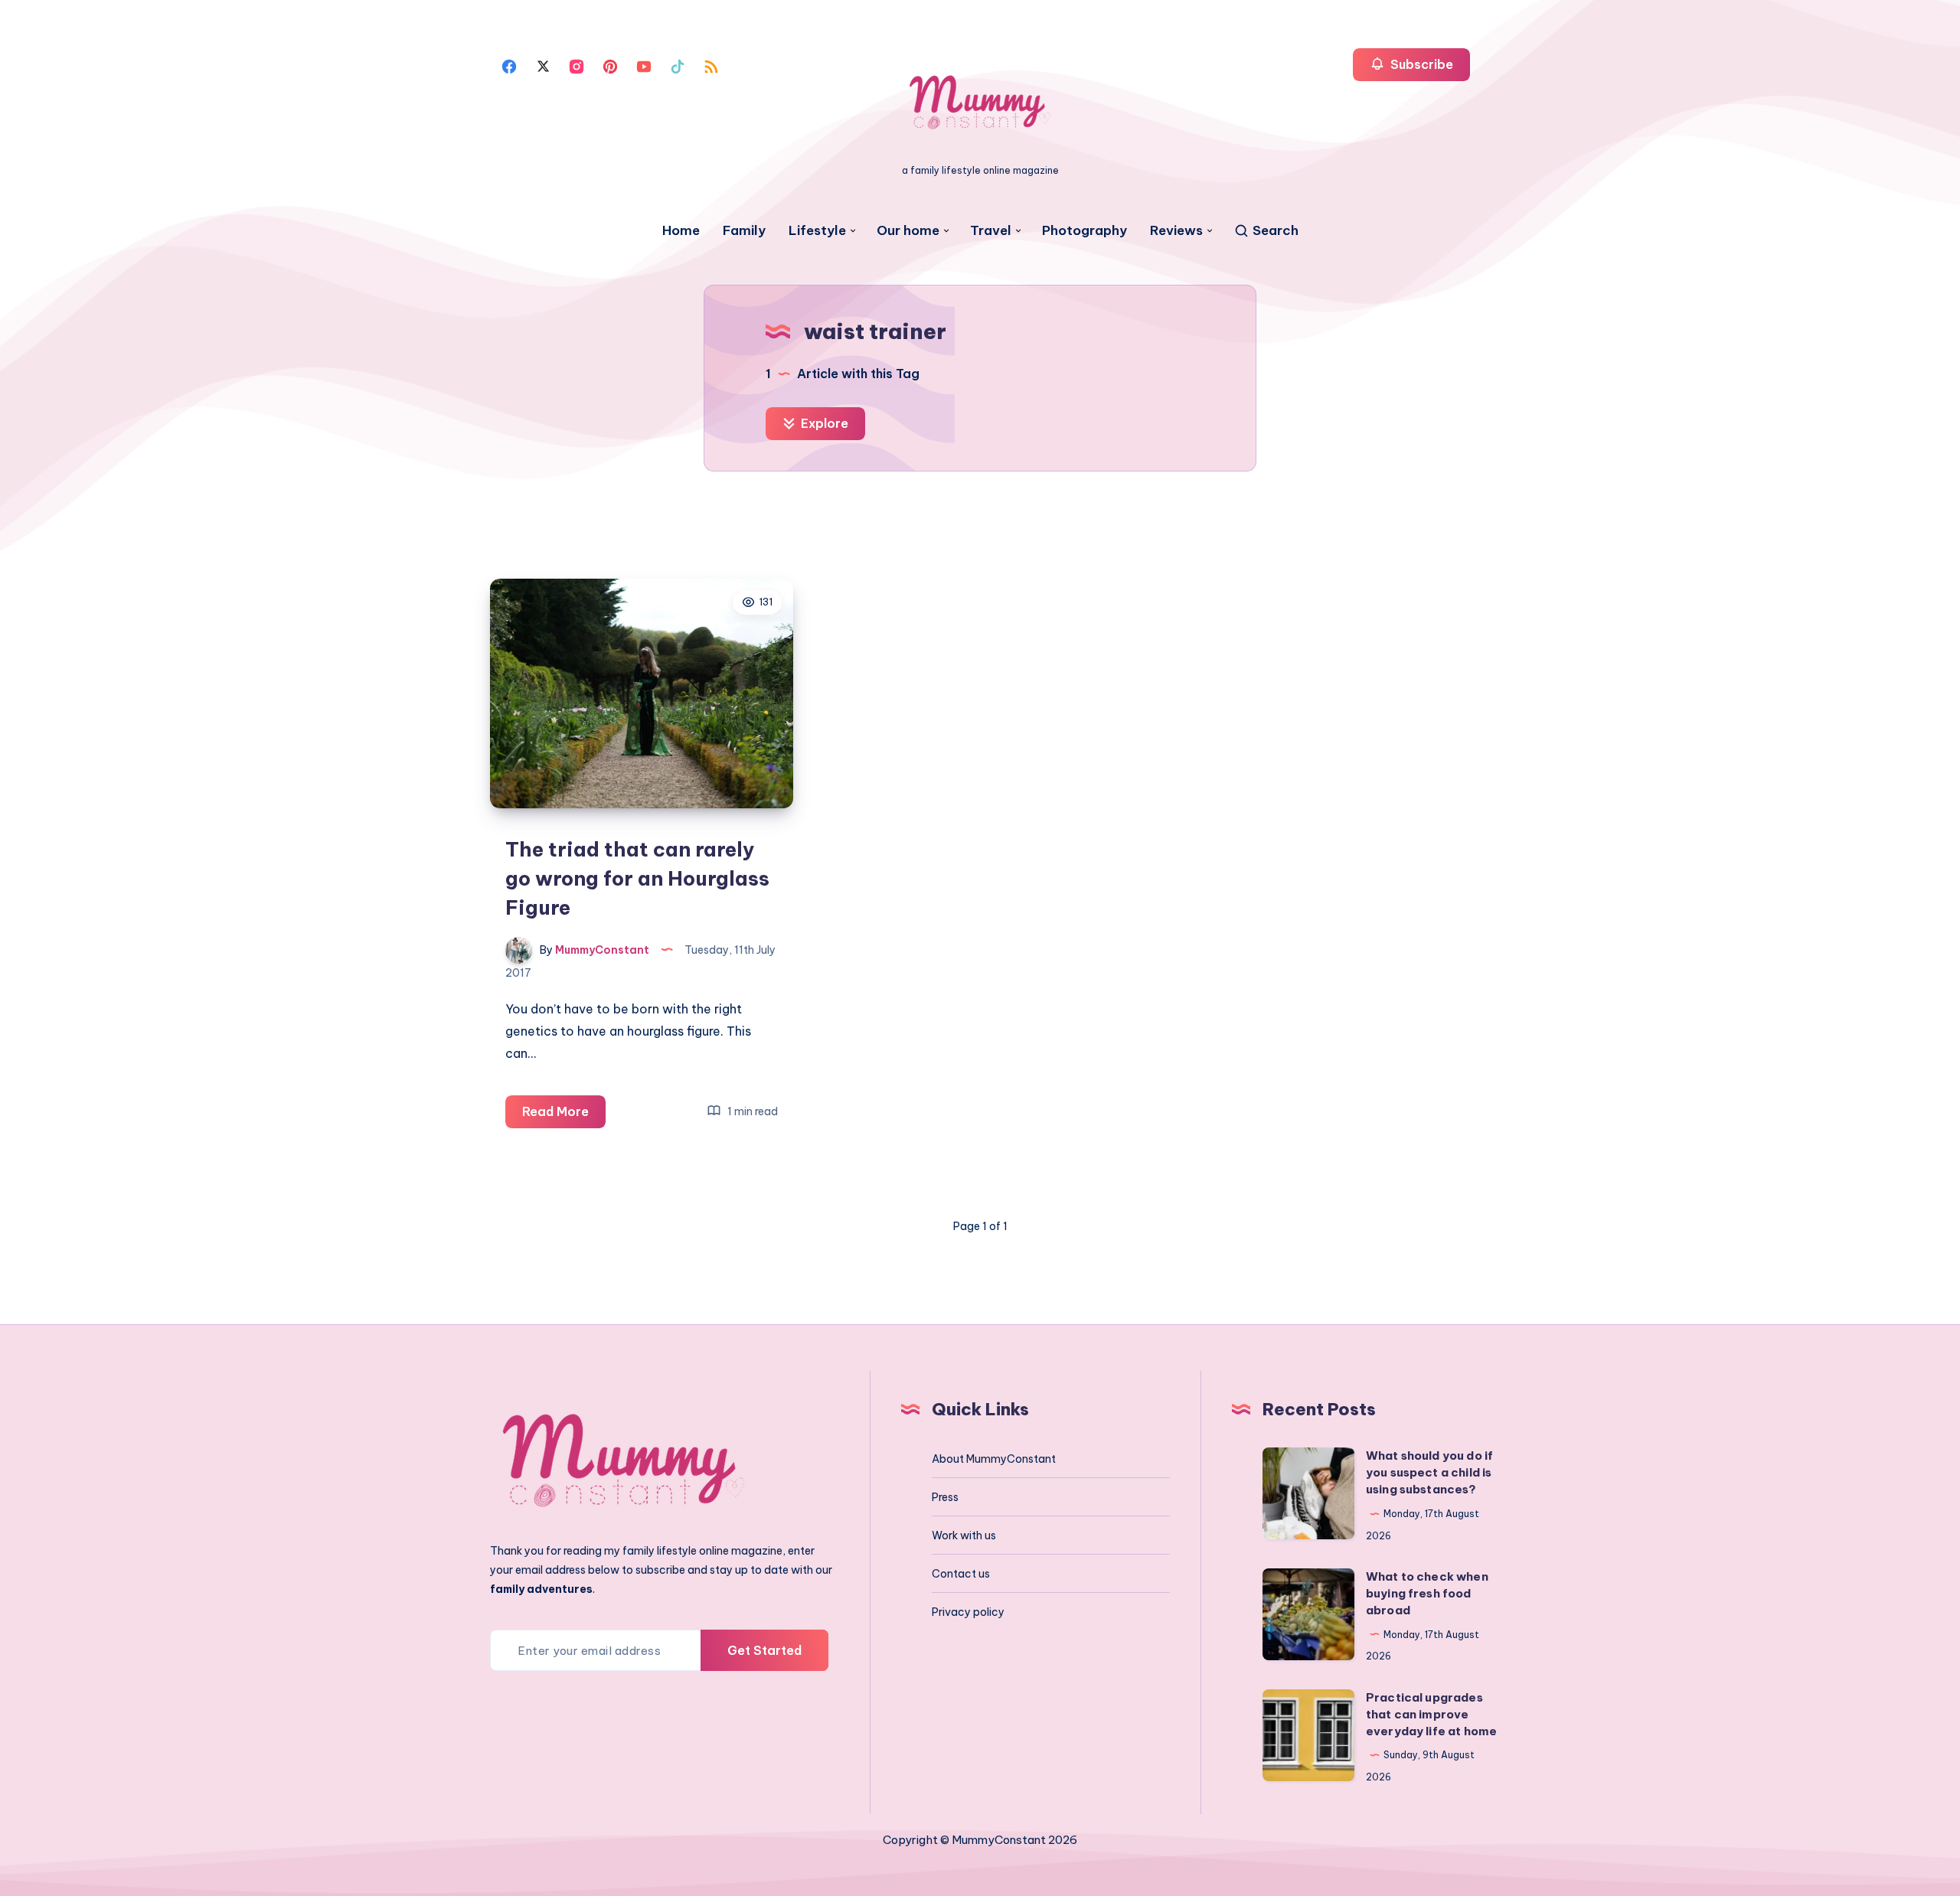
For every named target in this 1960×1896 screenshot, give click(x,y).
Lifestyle (817, 231)
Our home (908, 231)
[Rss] (711, 65)
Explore (823, 423)
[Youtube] (644, 65)
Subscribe (1420, 64)
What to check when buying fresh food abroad (1427, 1593)
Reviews (1176, 231)
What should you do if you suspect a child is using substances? (1429, 1472)
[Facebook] (509, 65)
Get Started (764, 1650)
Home (681, 231)
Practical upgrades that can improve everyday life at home (1431, 1714)
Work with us (964, 1535)
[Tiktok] (678, 65)
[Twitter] (543, 65)
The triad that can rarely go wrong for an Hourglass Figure (637, 878)
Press (945, 1497)
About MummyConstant (994, 1459)
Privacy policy (968, 1612)
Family (744, 231)
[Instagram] (577, 65)
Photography (1085, 231)
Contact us (961, 1574)
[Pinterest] (610, 65)
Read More (564, 1116)
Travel (991, 231)
